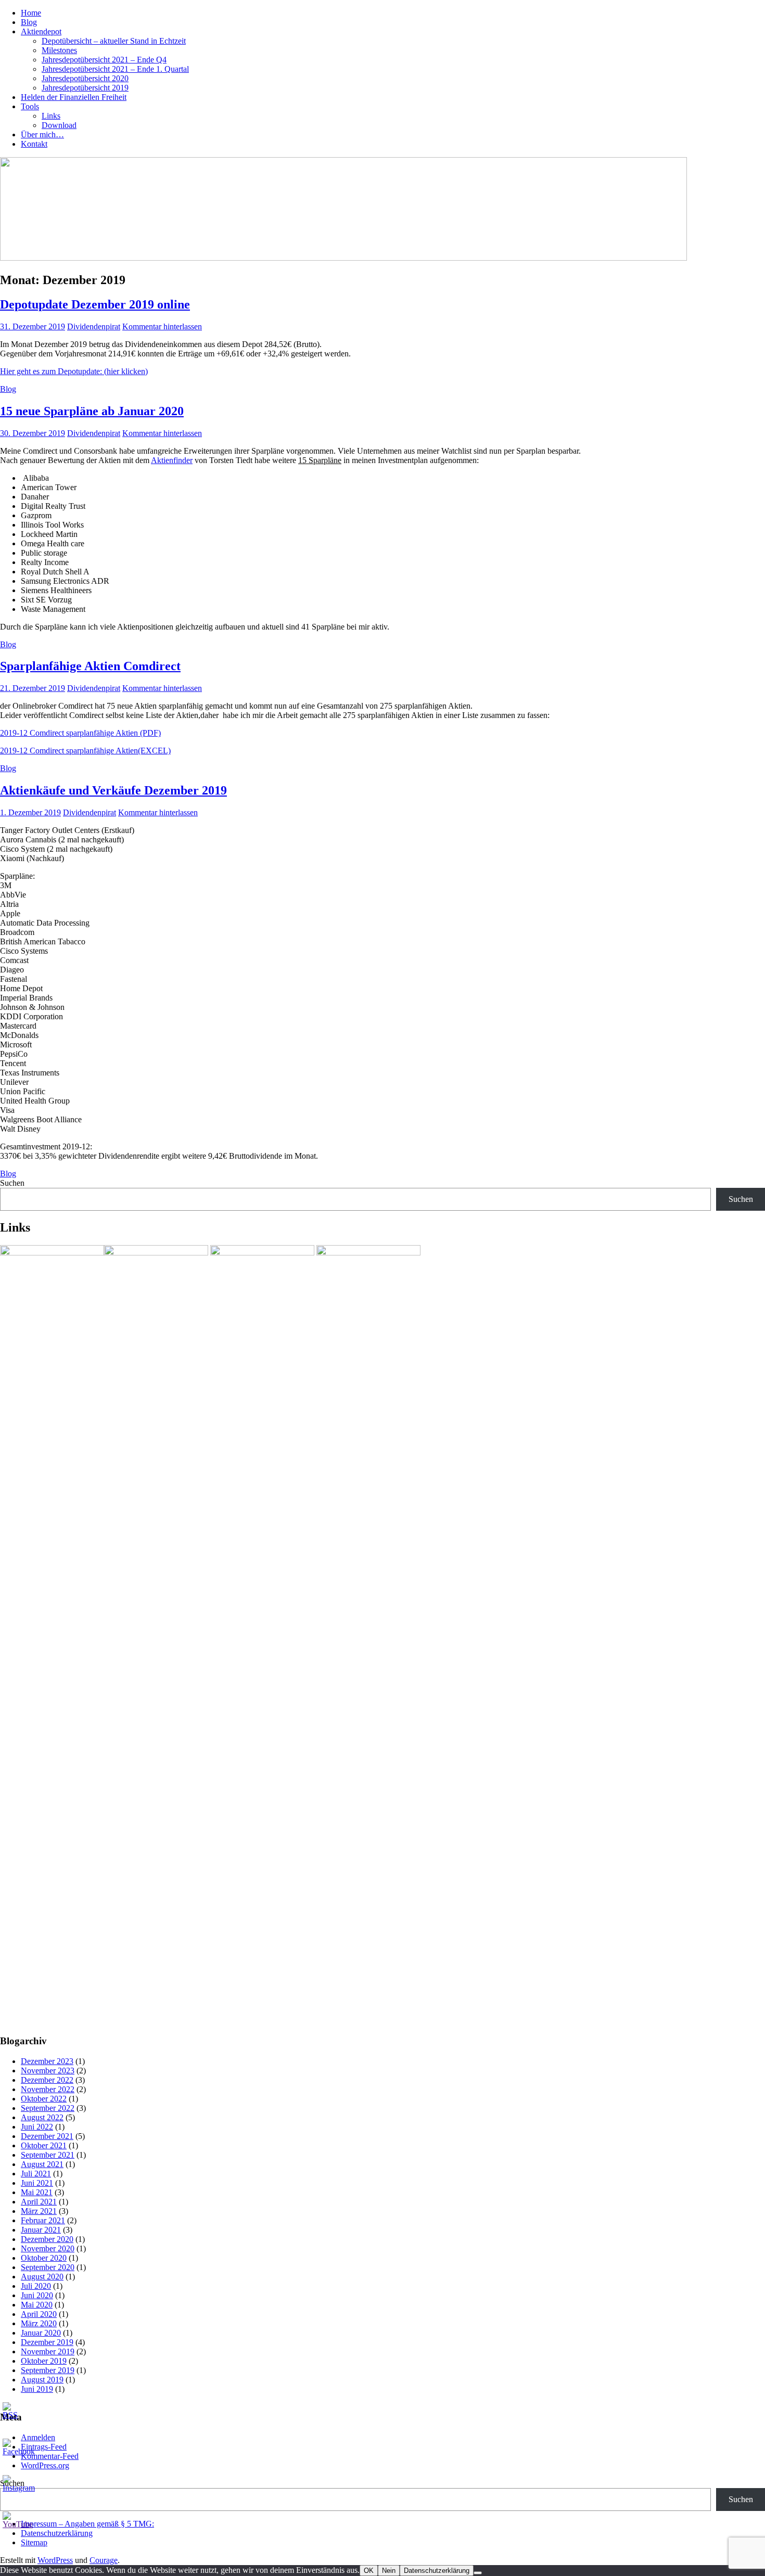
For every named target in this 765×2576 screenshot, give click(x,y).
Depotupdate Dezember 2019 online (95, 304)
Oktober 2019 (44, 2361)
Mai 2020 (37, 2305)
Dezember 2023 (47, 2061)
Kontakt (34, 144)
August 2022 (42, 2117)
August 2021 (42, 2164)
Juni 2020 (37, 2295)
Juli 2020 (36, 2286)
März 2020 (39, 2323)
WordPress (55, 2560)
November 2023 (48, 2071)
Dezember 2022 (47, 2080)
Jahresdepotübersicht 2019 (85, 88)
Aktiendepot (41, 31)
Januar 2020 (41, 2333)
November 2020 (48, 2248)
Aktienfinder (172, 460)
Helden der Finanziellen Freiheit (74, 97)
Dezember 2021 (47, 2136)
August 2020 (42, 2277)
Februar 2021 (43, 2220)
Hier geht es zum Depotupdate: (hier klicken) (74, 371)
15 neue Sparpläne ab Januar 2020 (92, 411)
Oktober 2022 (44, 2099)
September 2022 (48, 2108)
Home (31, 13)
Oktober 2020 (44, 2258)
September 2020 (48, 2267)
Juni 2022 (37, 2127)
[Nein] (478, 2573)
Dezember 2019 (47, 2342)
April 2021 (39, 2202)
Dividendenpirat (94, 326)
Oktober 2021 (44, 2145)
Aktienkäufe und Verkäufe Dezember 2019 (113, 790)
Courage (104, 2560)
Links (51, 116)
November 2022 (48, 2089)
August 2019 (42, 2380)
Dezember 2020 (47, 2239)
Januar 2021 (41, 2230)
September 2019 (48, 2370)
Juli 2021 (36, 2174)
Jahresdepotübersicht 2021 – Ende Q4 (104, 60)
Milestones (59, 50)
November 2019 (48, 2351)
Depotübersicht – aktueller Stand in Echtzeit (114, 41)
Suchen (12, 1183)
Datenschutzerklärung (437, 2571)
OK (369, 2571)
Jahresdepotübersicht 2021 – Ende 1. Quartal (115, 69)
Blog (29, 22)
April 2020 (39, 2314)
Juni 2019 (37, 2389)
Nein (389, 2571)
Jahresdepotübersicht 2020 (85, 78)
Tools (30, 106)
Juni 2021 (37, 2183)
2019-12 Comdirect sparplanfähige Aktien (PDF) (80, 733)
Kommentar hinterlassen (162, 326)
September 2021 (48, 2155)
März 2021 (39, 2211)
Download (59, 125)
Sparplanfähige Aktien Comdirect (90, 666)
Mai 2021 (37, 2192)
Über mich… (42, 134)
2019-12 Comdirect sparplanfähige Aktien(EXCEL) (85, 751)
